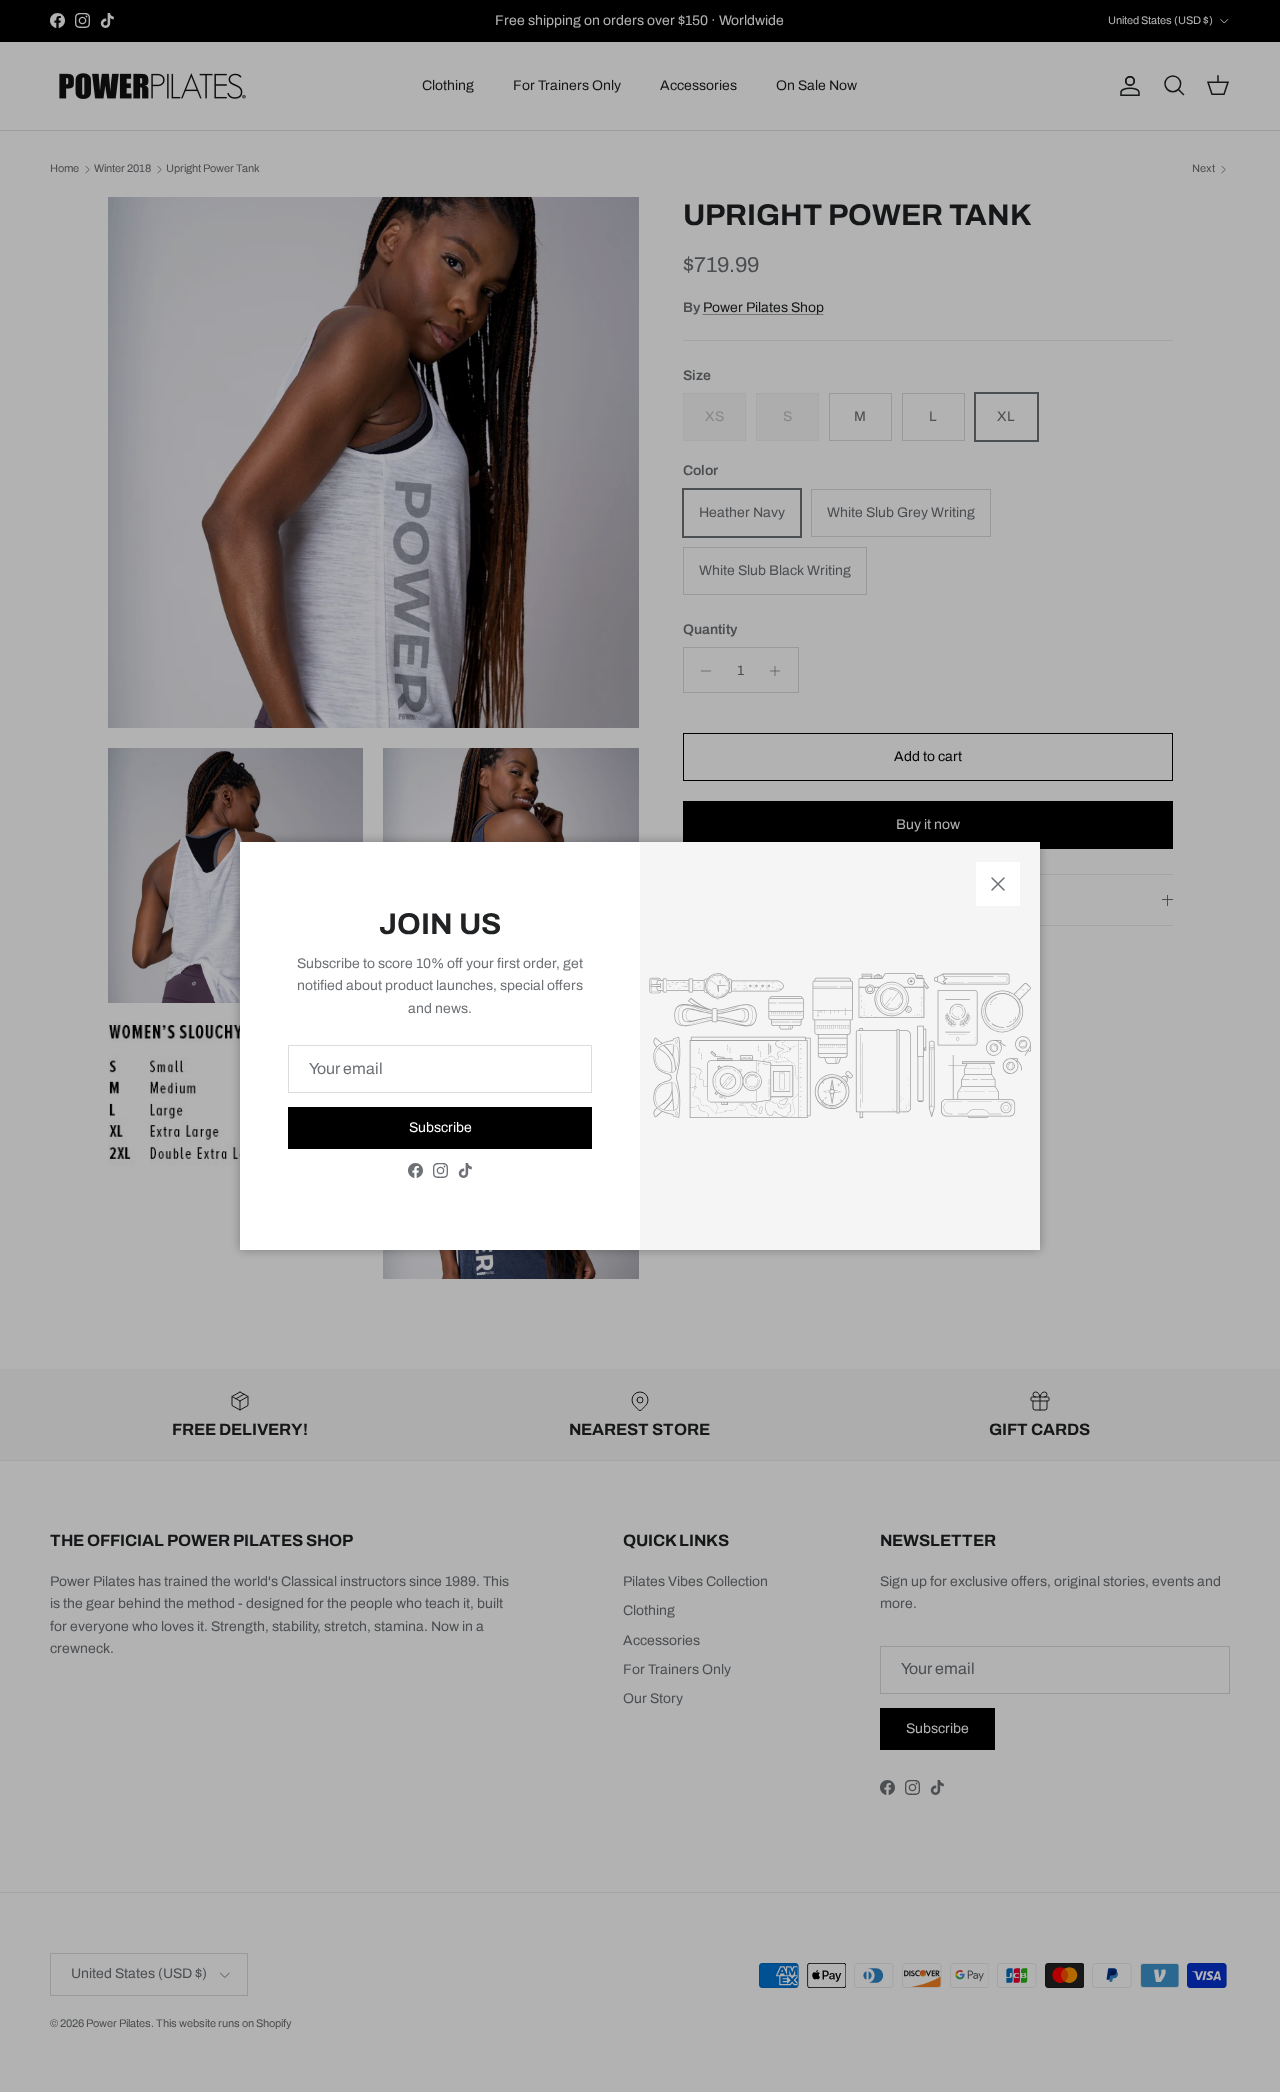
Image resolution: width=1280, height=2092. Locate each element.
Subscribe (440, 1127)
